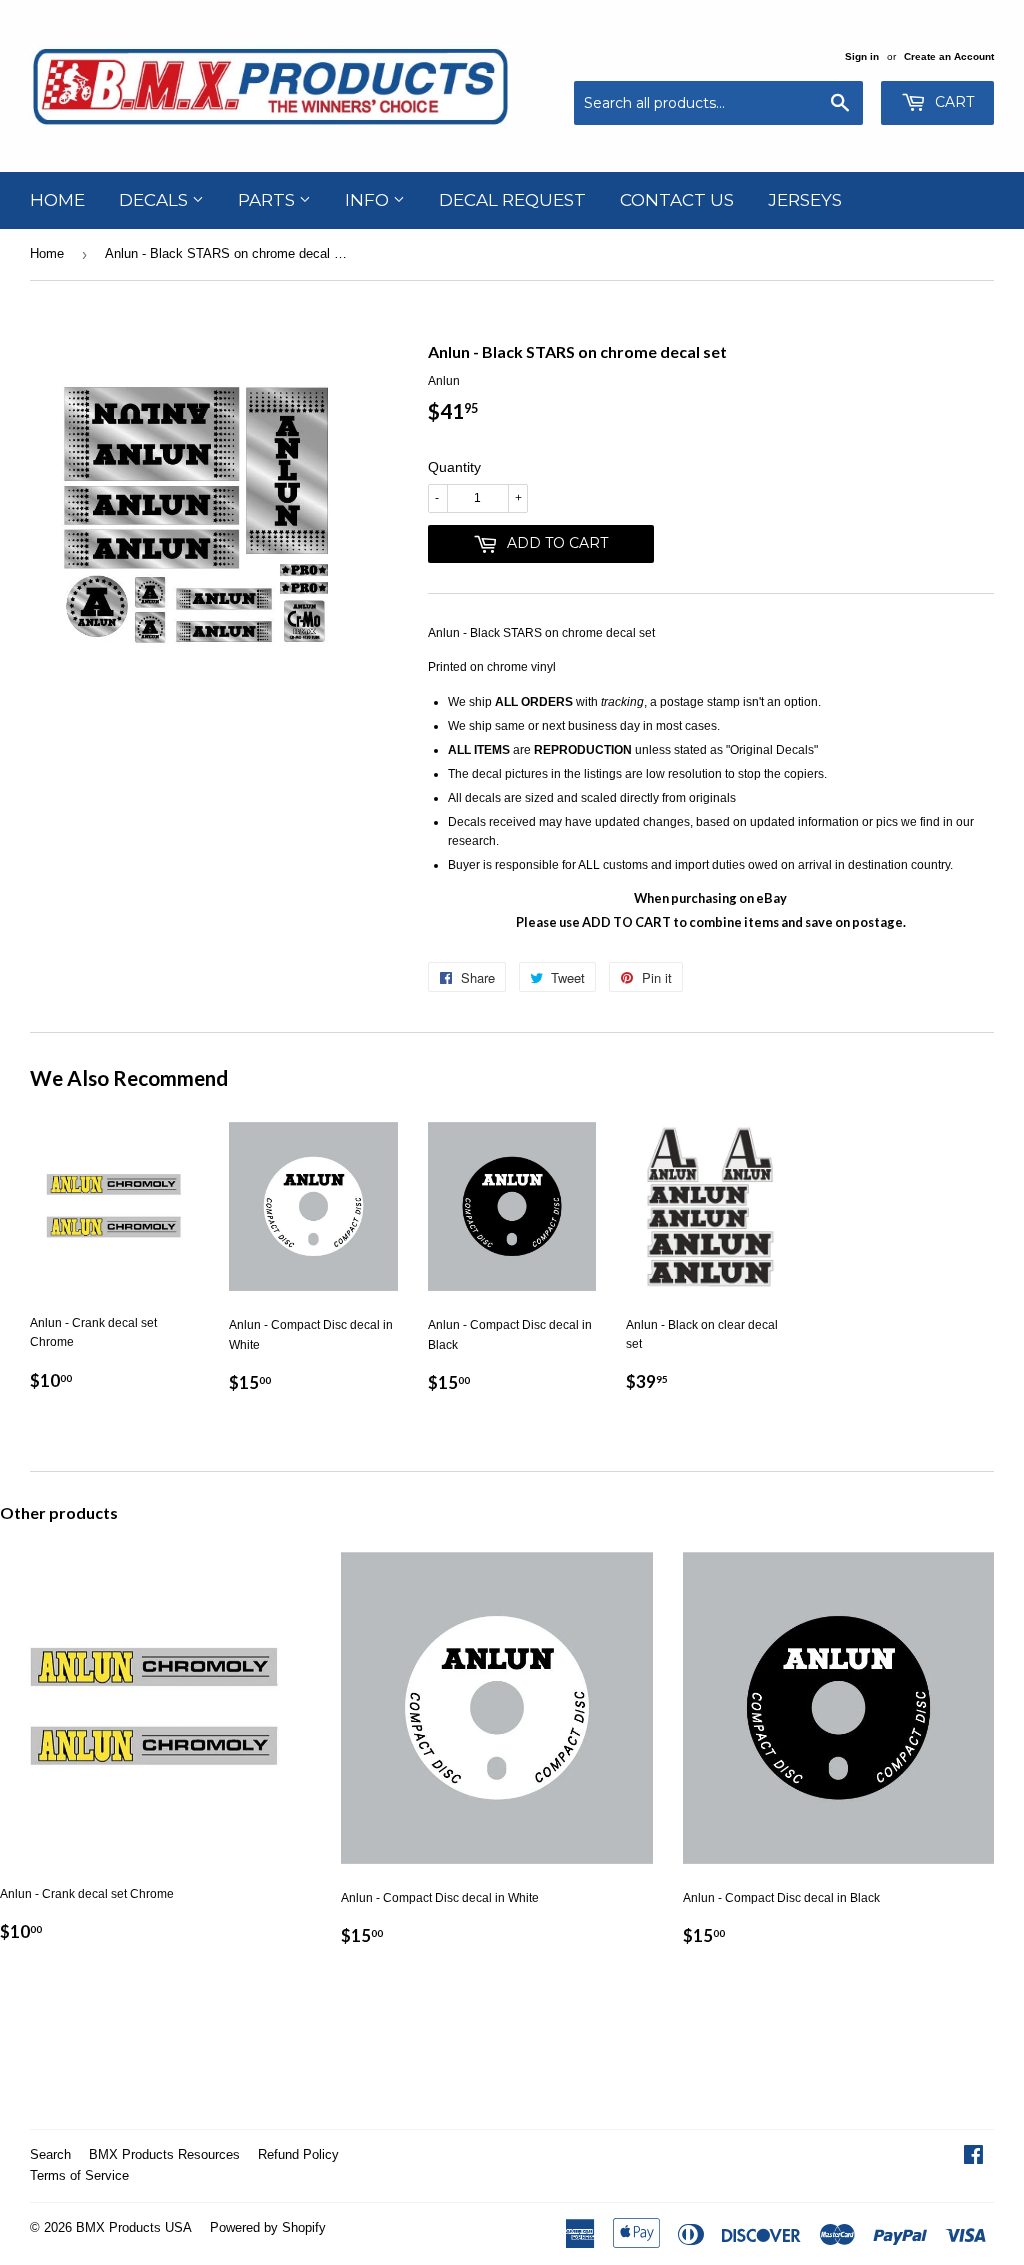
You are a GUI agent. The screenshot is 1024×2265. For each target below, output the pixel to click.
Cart (952, 102)
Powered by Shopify (268, 2227)
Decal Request (512, 200)
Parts (268, 200)
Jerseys (805, 200)
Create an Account (949, 56)
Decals (155, 200)
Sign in (862, 56)
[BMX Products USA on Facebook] (973, 2158)
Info (369, 200)
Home (57, 200)
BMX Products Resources (164, 2154)
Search (50, 2154)
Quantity (454, 467)
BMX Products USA (134, 2227)
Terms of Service (79, 2175)
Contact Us (677, 200)
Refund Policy (298, 2154)
